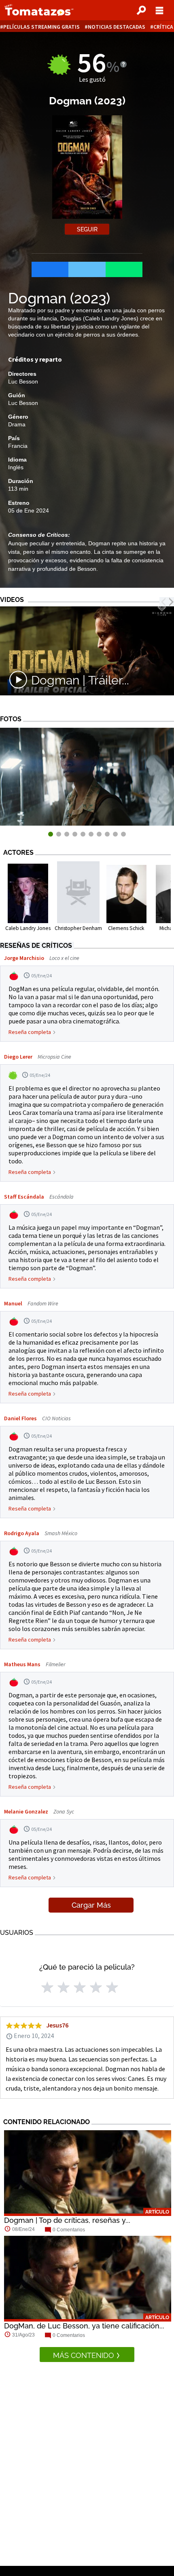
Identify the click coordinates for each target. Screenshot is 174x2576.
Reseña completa (30, 1032)
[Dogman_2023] (87, 823)
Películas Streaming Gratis (41, 27)
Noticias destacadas (117, 27)
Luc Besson (23, 381)
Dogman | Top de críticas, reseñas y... (67, 2220)
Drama (17, 424)
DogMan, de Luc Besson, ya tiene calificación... (84, 2326)
